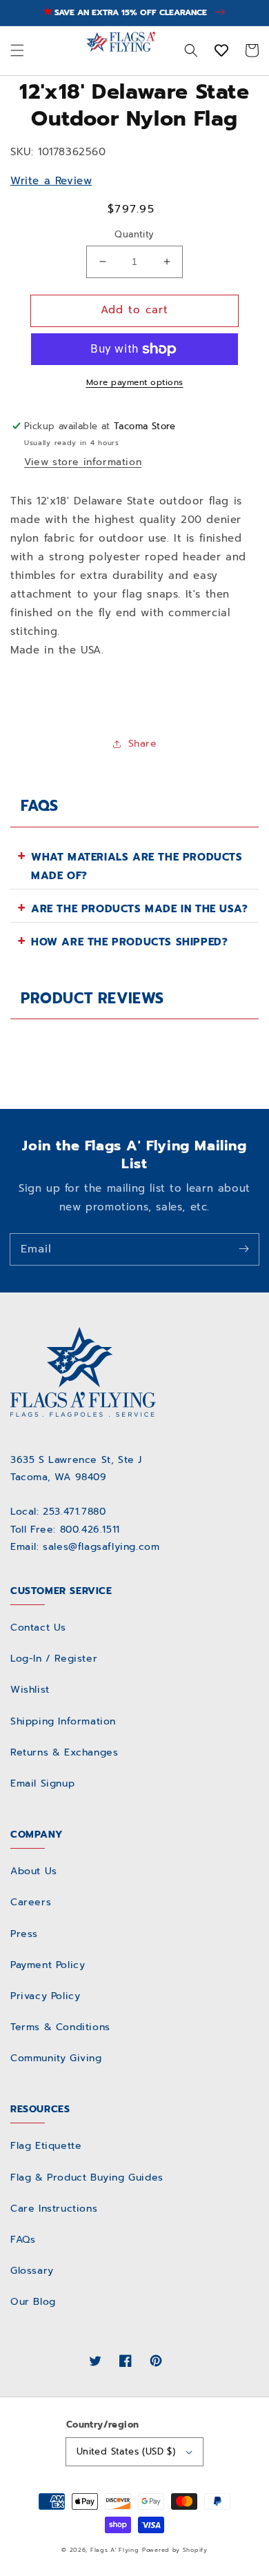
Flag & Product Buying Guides (87, 2177)
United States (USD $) (126, 2451)
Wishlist (30, 1690)
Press (24, 1934)
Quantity (134, 234)
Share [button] (143, 744)
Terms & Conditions (60, 2027)
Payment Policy (48, 1965)
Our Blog (33, 2302)
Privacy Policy (45, 1996)
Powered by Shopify (175, 2550)
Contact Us (38, 1628)
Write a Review (51, 181)
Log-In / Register (54, 1659)
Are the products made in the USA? (140, 909)
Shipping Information (63, 1721)
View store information (83, 462)
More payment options (135, 382)
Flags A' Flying (115, 2550)
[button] (17, 50)
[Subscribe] (243, 1249)
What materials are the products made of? (137, 866)
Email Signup (42, 1783)
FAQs (23, 2240)
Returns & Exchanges (64, 1752)
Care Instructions (54, 2209)
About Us (34, 1871)
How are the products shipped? (129, 942)
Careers (31, 1902)
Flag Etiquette (46, 2146)
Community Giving (56, 2058)
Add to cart (134, 310)
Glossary (32, 2271)
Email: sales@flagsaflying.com (85, 1547)
